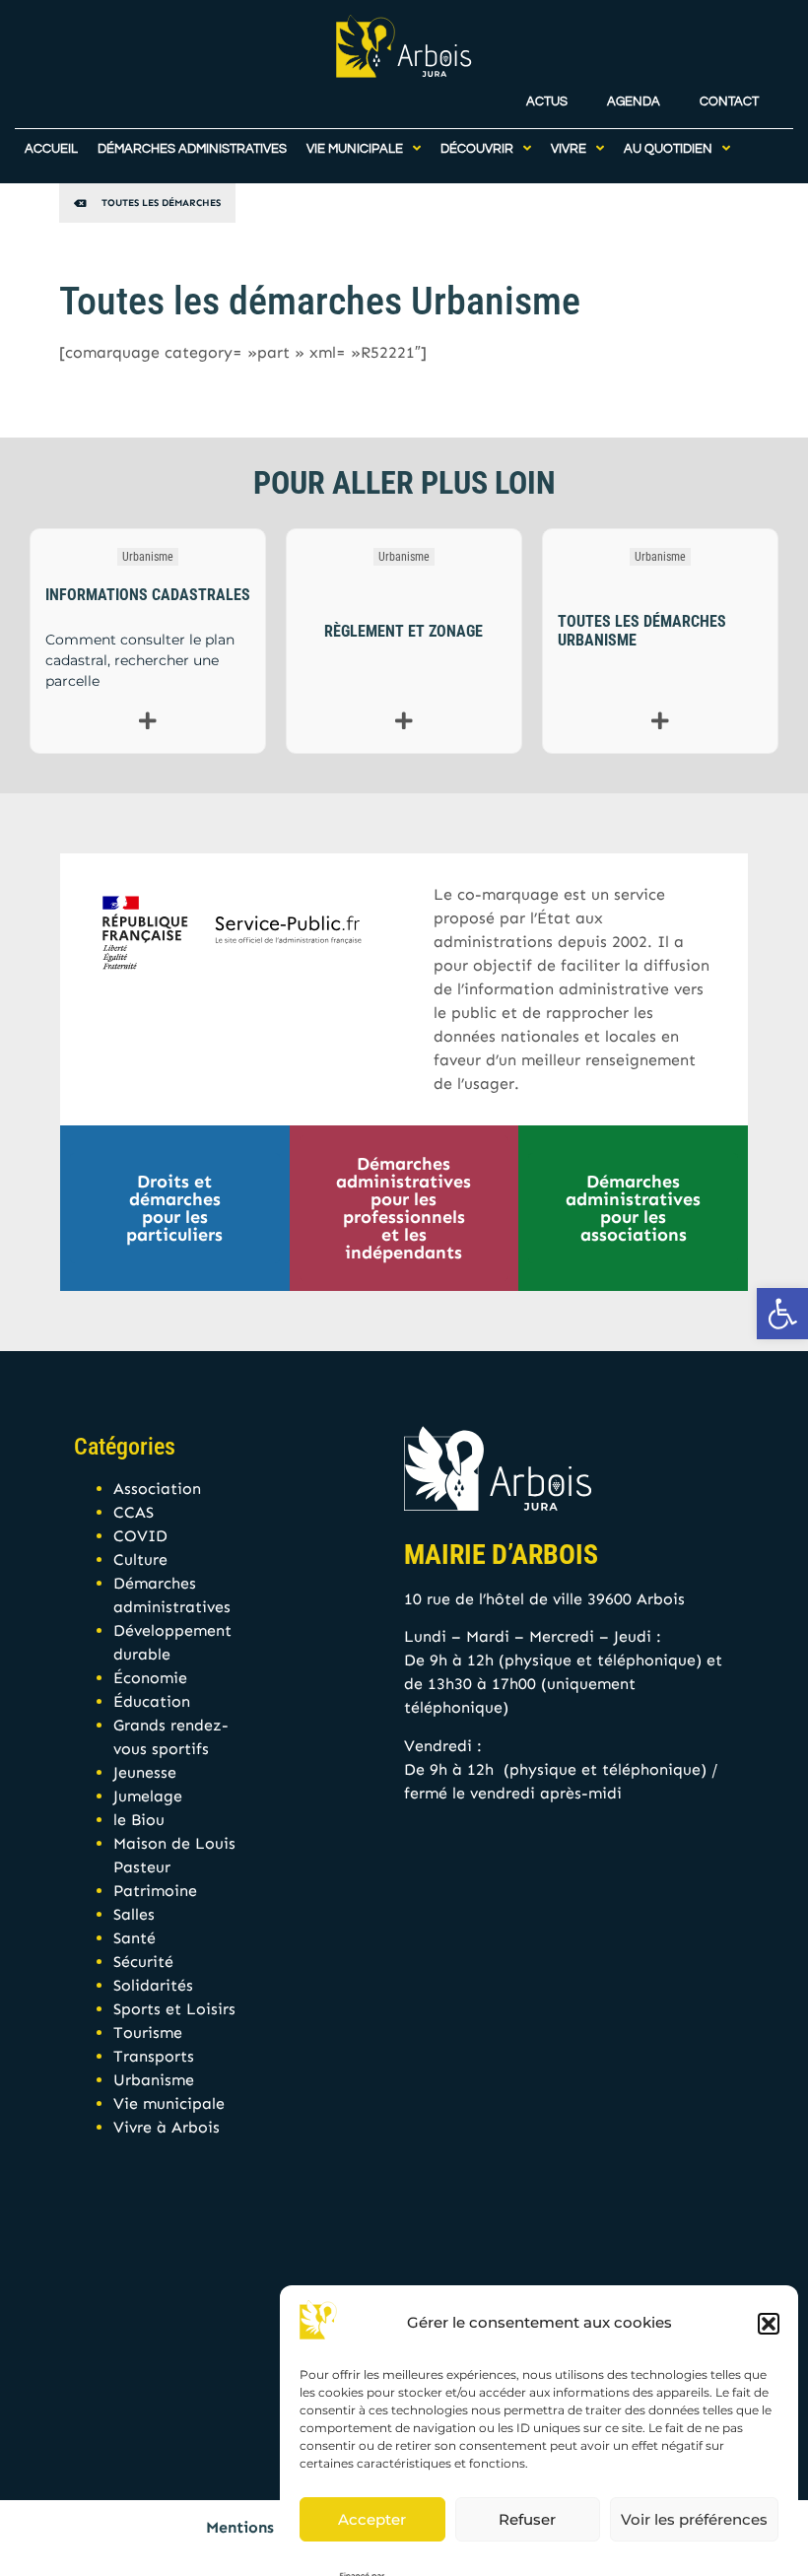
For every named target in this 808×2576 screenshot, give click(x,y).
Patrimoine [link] (155, 1891)
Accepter (372, 2519)
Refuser (527, 2519)
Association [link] (157, 1489)
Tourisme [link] (148, 2033)
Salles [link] (134, 1914)
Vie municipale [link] (169, 2103)
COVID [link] (140, 1536)
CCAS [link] (134, 1512)
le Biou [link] (139, 1820)
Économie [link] (150, 1678)
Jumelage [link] (148, 1796)
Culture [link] (140, 1559)
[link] (782, 1314)
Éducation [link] (152, 1701)
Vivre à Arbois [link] (167, 2127)
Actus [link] (547, 102)
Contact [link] (729, 102)
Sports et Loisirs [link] (174, 2009)
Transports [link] (154, 2056)
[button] (769, 2324)
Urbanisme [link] (148, 557)
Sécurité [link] (143, 1962)
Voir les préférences (694, 2519)
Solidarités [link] (153, 1985)
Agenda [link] (634, 102)
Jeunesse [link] (145, 1772)
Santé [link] (135, 1938)
